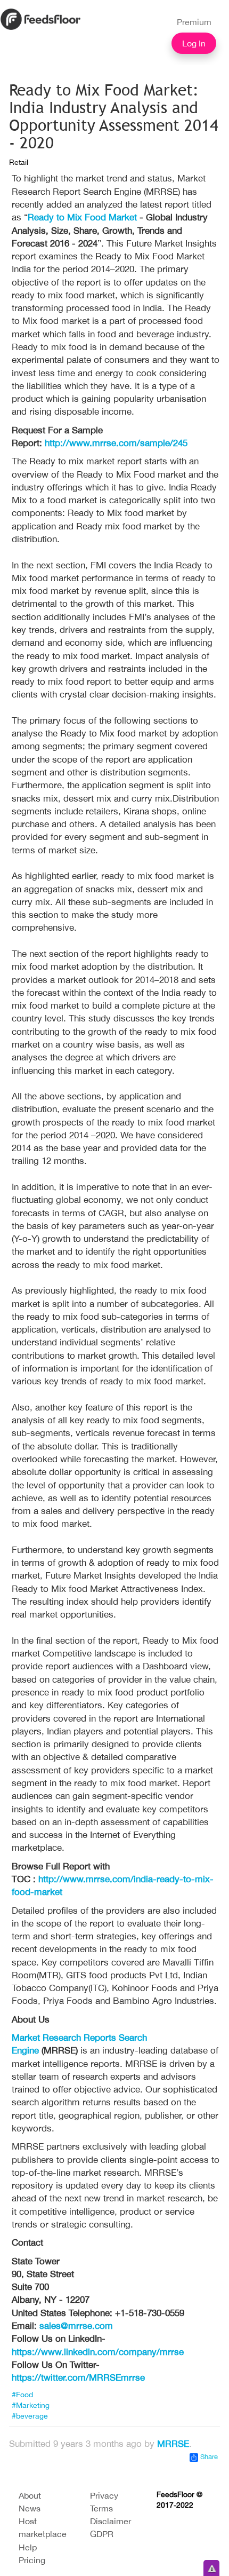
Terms (101, 2508)
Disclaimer (111, 2521)
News (30, 2508)
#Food (22, 2395)
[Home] (40, 18)
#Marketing (31, 2405)
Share (208, 2457)
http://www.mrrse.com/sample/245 (116, 443)
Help (28, 2547)
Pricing (32, 2560)
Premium (194, 22)
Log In (194, 43)
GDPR (102, 2534)
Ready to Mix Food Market (84, 217)
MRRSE (173, 2444)
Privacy (104, 2495)
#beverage (30, 2416)
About (30, 2495)
